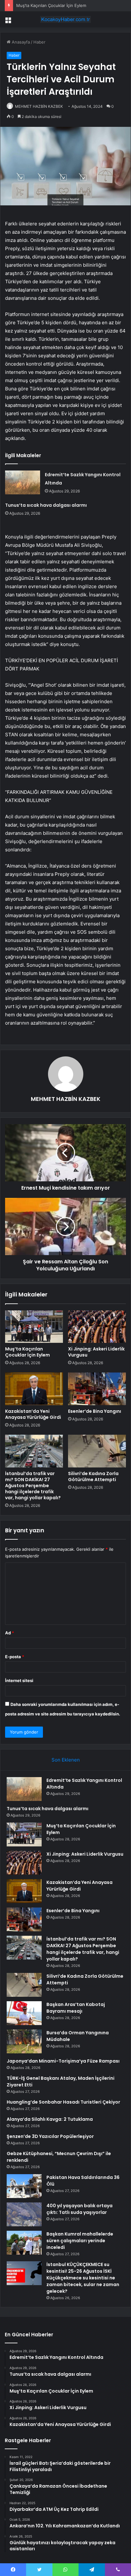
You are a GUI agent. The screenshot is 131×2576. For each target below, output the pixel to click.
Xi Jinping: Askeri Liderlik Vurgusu (96, 1352)
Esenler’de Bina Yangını (95, 1411)
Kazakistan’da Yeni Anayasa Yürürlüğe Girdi (33, 1414)
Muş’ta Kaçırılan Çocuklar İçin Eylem (51, 5)
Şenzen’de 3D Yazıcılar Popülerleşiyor (50, 2136)
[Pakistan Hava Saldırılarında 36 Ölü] (24, 2186)
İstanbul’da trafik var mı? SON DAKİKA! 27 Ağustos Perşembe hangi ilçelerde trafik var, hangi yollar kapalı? (33, 1486)
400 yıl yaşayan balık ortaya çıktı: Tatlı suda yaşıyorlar (79, 2209)
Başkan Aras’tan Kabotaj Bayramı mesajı (76, 2008)
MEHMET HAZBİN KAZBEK (39, 106)
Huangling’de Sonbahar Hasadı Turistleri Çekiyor (63, 2102)
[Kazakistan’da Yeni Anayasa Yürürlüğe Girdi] (34, 1389)
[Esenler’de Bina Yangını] (97, 1389)
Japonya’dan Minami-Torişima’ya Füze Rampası (63, 2061)
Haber (39, 42)
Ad (10, 1633)
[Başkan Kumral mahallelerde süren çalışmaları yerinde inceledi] (24, 2243)
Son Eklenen (66, 1760)
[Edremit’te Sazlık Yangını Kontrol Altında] (23, 482)
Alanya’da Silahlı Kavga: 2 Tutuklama (50, 2119)
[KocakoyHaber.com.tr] (65, 19)
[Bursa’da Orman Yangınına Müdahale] (24, 2041)
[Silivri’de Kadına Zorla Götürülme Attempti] (97, 1451)
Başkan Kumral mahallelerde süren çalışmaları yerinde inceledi (80, 2241)
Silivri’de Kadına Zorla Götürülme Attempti (93, 1477)
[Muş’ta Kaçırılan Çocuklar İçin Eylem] (34, 1327)
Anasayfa (20, 42)
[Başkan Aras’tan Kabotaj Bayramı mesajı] (24, 2013)
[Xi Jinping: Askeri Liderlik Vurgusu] (97, 1327)
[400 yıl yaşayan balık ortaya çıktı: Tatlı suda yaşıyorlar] (24, 2214)
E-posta (15, 1657)
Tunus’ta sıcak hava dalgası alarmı (46, 505)
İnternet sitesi (19, 1680)
